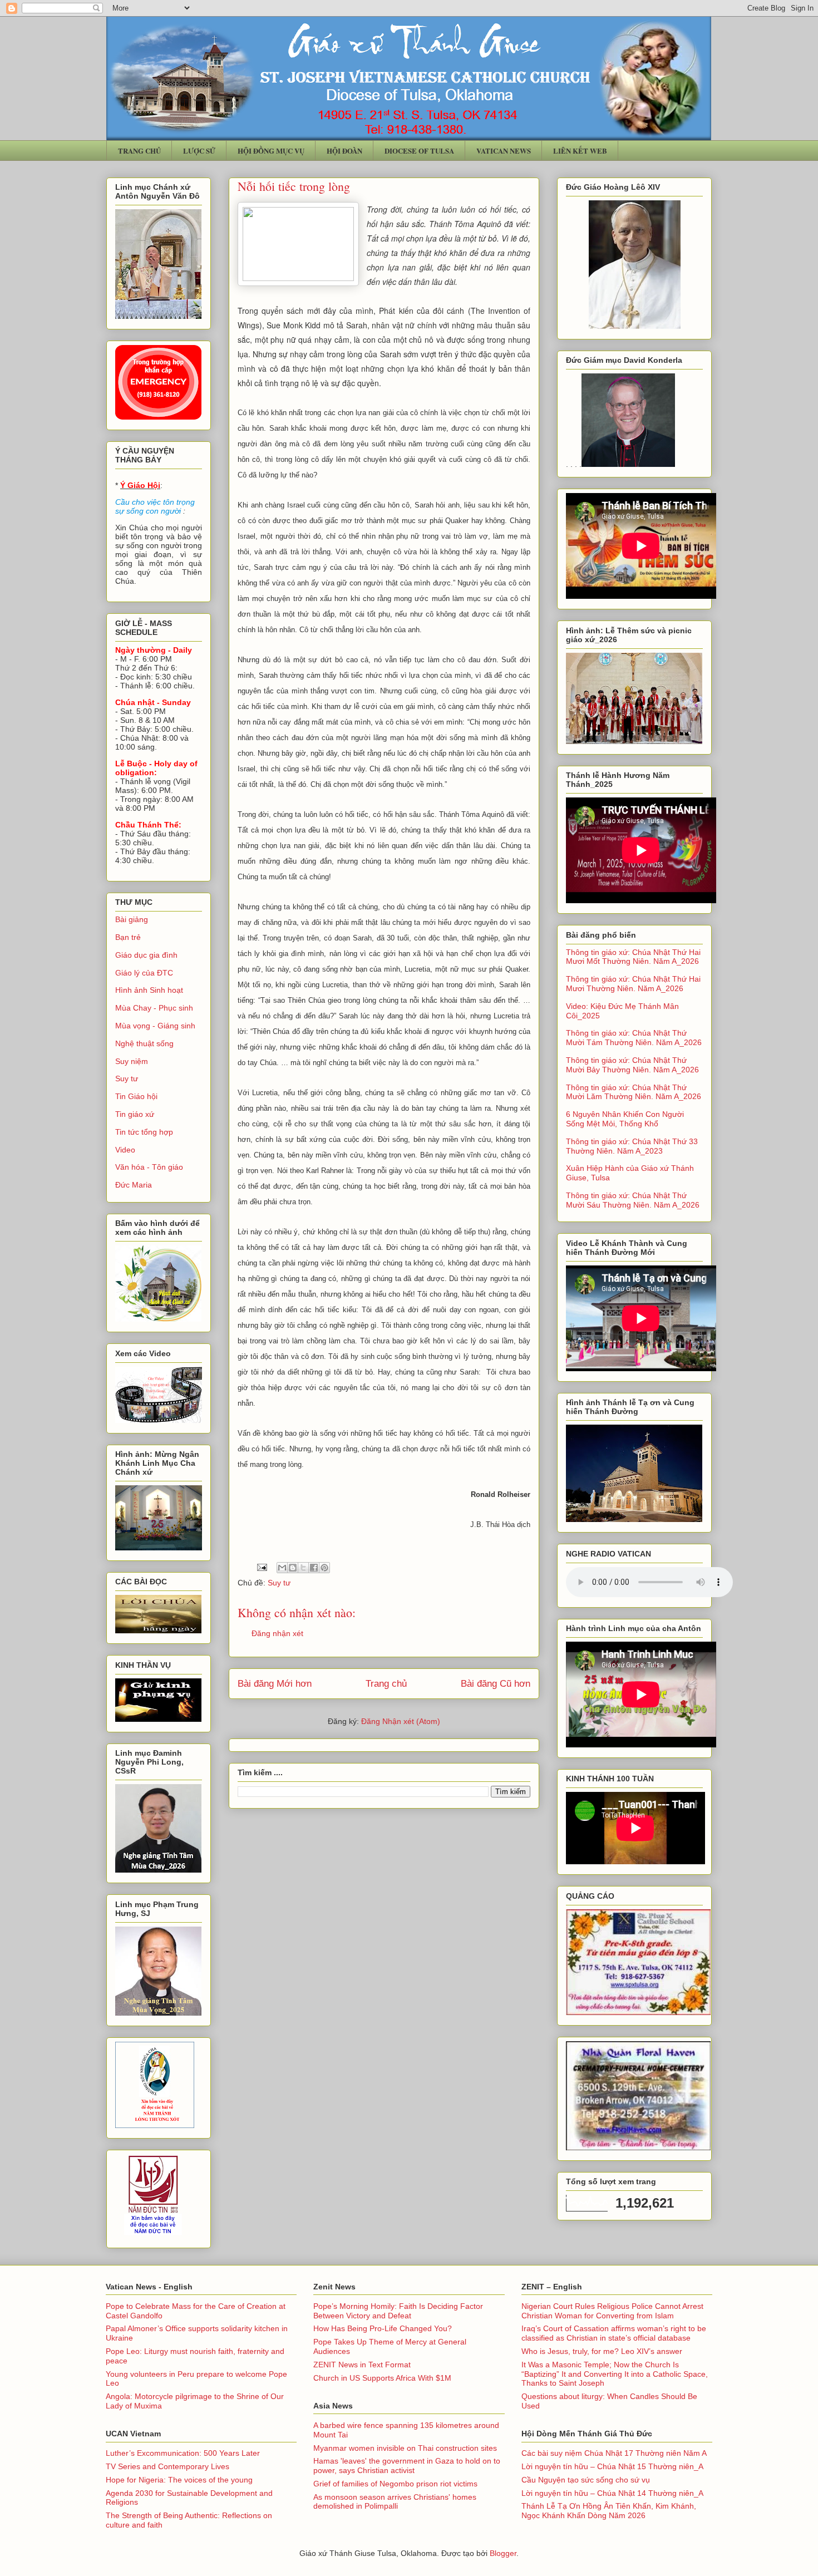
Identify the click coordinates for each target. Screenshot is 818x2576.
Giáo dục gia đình (146, 955)
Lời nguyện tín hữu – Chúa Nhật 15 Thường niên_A (612, 2466)
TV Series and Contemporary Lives (167, 2466)
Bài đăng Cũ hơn (496, 1684)
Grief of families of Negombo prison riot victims (395, 2484)
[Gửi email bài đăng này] (282, 1568)
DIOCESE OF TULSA (419, 151)
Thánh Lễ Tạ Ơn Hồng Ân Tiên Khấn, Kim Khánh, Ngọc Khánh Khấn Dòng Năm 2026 (609, 2511)
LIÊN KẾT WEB (580, 151)
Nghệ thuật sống (144, 1043)
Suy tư (279, 1583)
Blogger (503, 2553)
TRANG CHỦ (139, 151)
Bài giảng (132, 919)
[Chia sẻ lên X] (303, 1568)
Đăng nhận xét (277, 1633)
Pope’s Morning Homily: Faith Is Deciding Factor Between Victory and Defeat (398, 2311)
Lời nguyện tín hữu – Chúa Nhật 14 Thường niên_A (612, 2493)
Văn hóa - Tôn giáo (149, 1167)
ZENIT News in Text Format (362, 2365)
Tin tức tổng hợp (144, 1132)
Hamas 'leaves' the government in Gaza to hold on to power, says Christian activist (407, 2466)
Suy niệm (132, 1061)
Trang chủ (386, 1684)
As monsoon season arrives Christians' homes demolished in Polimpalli (395, 2502)
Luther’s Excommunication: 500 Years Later (183, 2453)
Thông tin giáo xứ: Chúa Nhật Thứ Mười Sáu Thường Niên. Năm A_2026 (633, 1200)
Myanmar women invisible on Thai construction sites (405, 2448)
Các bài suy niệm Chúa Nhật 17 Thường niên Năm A (614, 2453)
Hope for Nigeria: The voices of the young (179, 2480)
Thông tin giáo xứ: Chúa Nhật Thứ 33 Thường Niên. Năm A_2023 (632, 1146)
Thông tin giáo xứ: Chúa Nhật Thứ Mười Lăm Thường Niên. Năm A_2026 (634, 1092)
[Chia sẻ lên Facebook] (314, 1568)
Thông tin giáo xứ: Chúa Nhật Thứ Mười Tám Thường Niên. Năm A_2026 (634, 1038)
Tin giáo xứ (135, 1114)
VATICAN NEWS (504, 151)
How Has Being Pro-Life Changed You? (383, 2328)
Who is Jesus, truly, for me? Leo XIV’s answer (602, 2351)
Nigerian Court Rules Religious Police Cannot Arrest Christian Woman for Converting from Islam (612, 2311)
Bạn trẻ (128, 937)
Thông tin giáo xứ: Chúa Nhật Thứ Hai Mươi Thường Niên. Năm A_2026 (633, 984)
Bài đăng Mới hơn (275, 1684)
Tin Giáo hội (136, 1096)
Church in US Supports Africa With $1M (382, 2378)
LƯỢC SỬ (199, 151)
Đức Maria (134, 1185)
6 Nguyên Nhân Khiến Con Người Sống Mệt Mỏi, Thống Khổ (625, 1119)
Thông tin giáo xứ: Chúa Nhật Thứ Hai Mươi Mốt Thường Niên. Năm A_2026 (633, 957)
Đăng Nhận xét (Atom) (401, 1721)
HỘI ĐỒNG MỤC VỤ (271, 151)
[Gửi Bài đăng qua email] (261, 1567)
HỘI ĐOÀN (344, 151)
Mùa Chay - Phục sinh (154, 1008)
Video (125, 1150)
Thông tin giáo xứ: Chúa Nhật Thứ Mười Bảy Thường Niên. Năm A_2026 (632, 1065)
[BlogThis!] (293, 1568)
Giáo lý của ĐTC (144, 973)
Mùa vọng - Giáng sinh (155, 1026)
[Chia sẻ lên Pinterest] (324, 1568)
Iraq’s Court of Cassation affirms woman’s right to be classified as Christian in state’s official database (614, 2333)
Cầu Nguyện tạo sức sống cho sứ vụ (586, 2480)
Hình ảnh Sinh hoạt (149, 990)
